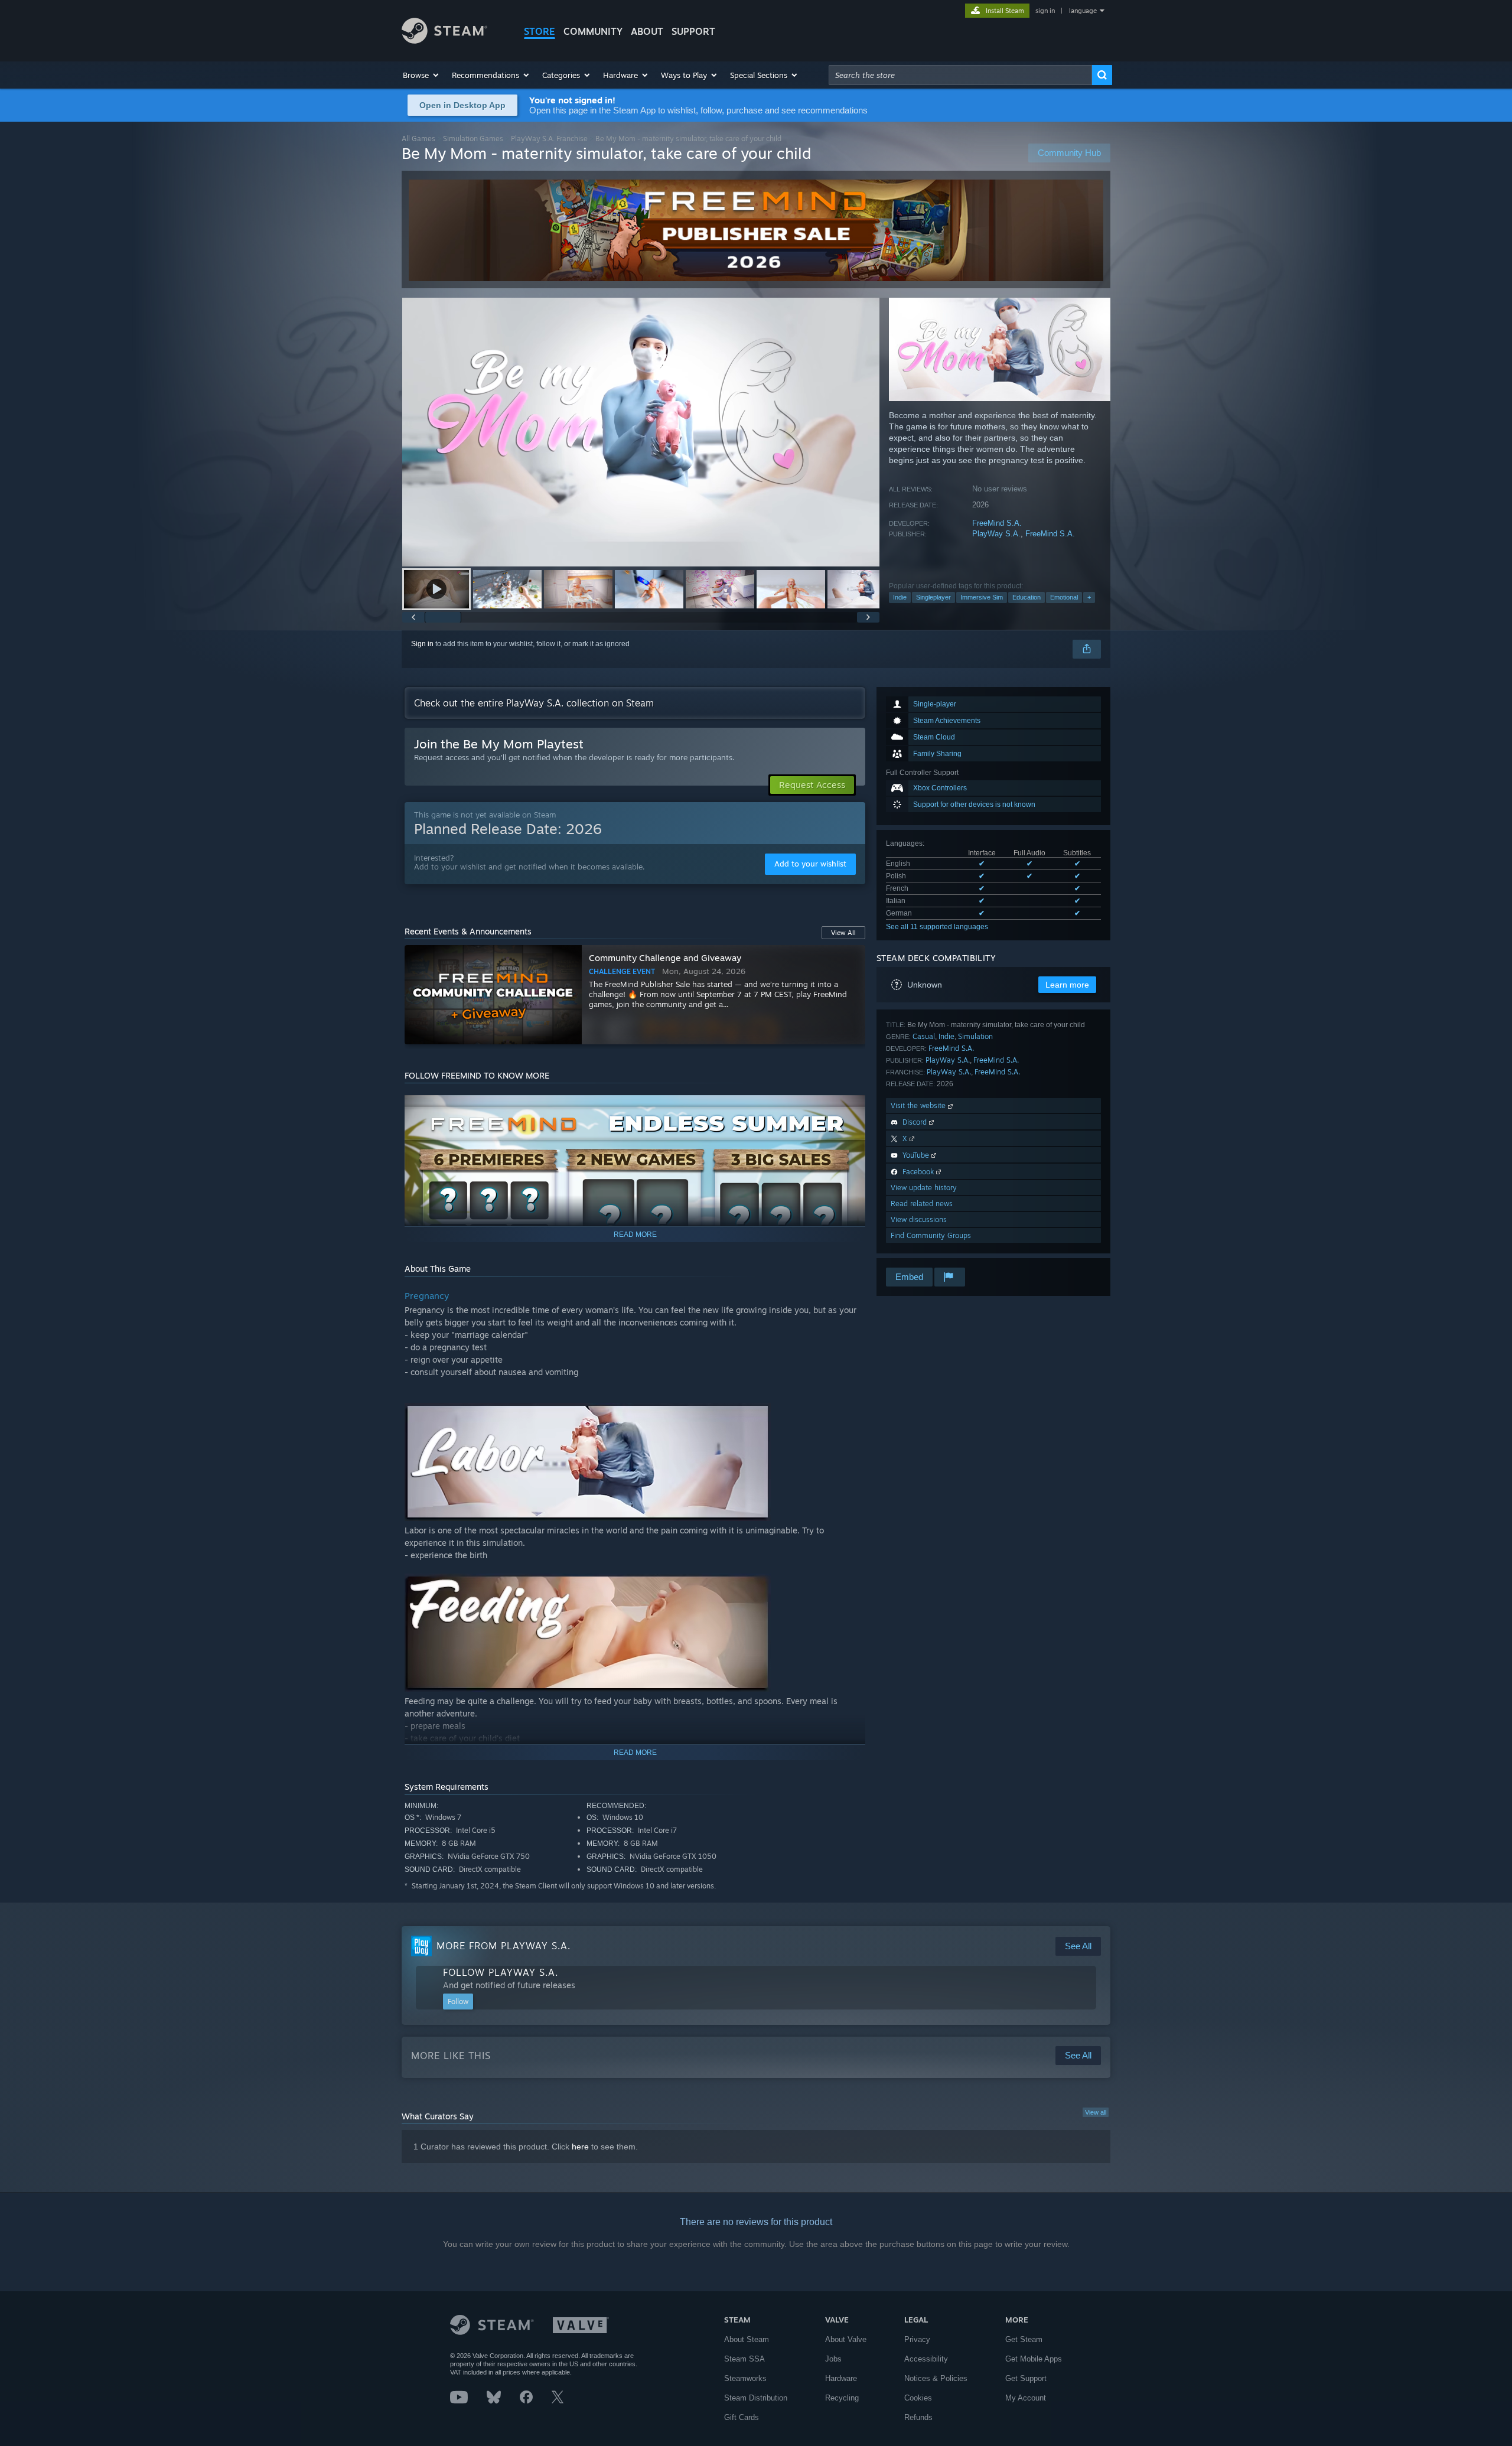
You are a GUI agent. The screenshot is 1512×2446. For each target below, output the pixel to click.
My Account (1026, 2398)
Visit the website (919, 1105)
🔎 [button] (851, 1109)
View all (1096, 2112)
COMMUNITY (593, 31)
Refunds (918, 2417)
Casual (924, 1036)
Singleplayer (933, 597)
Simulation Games (473, 139)
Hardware (841, 2378)
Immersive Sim (982, 597)
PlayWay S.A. (996, 534)
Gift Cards (742, 2417)
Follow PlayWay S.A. (501, 1972)
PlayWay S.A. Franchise (549, 139)
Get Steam (1024, 2339)
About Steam (747, 2339)
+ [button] (1089, 597)
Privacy (917, 2339)
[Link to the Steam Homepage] (444, 40)
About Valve (846, 2339)
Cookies (918, 2398)
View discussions (919, 1219)
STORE (540, 31)
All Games (418, 139)
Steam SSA (744, 2359)
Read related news (922, 1204)
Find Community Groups (931, 1235)
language (1083, 11)
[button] (421, 75)
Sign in (422, 644)
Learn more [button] (1067, 985)
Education (1027, 597)
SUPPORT (693, 31)
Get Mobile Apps (1034, 2359)
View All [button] (843, 933)
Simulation (975, 1036)
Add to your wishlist (810, 864)
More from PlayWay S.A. (504, 1946)
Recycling (842, 2398)
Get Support (1026, 2378)
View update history (924, 1188)
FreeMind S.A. (997, 523)
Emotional (1064, 597)
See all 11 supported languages (937, 927)
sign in (1045, 11)
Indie (900, 597)
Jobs (833, 2359)
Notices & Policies (936, 2378)
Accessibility (926, 2359)
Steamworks (745, 2378)
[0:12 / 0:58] (641, 432)
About (647, 31)
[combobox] (960, 75)
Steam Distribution (756, 2398)
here (580, 2147)
